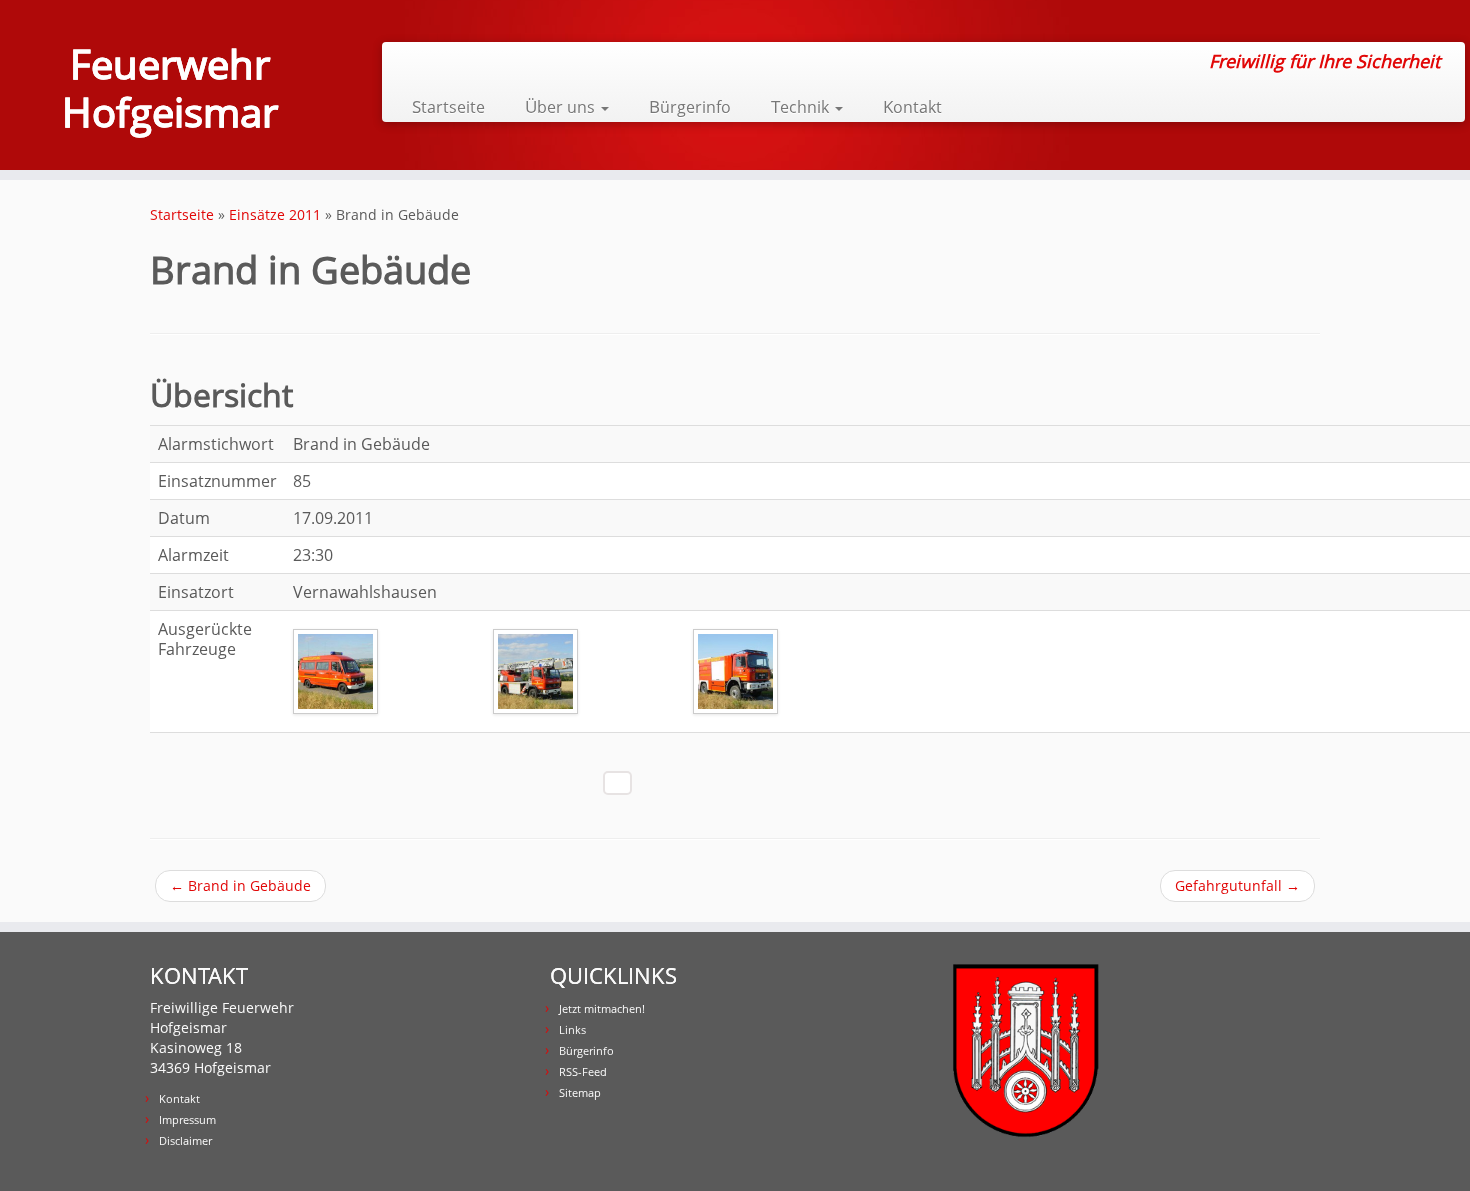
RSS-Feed (583, 1071)
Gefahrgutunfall (1237, 885)
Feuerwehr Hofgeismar (170, 88)
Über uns (562, 106)
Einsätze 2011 (275, 214)
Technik (802, 106)
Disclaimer (185, 1140)
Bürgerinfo (690, 106)
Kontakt (912, 106)
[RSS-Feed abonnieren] (410, 62)
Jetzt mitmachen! (602, 1008)
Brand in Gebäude (240, 885)
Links (572, 1029)
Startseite (448, 106)
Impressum (187, 1119)
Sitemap (580, 1092)
